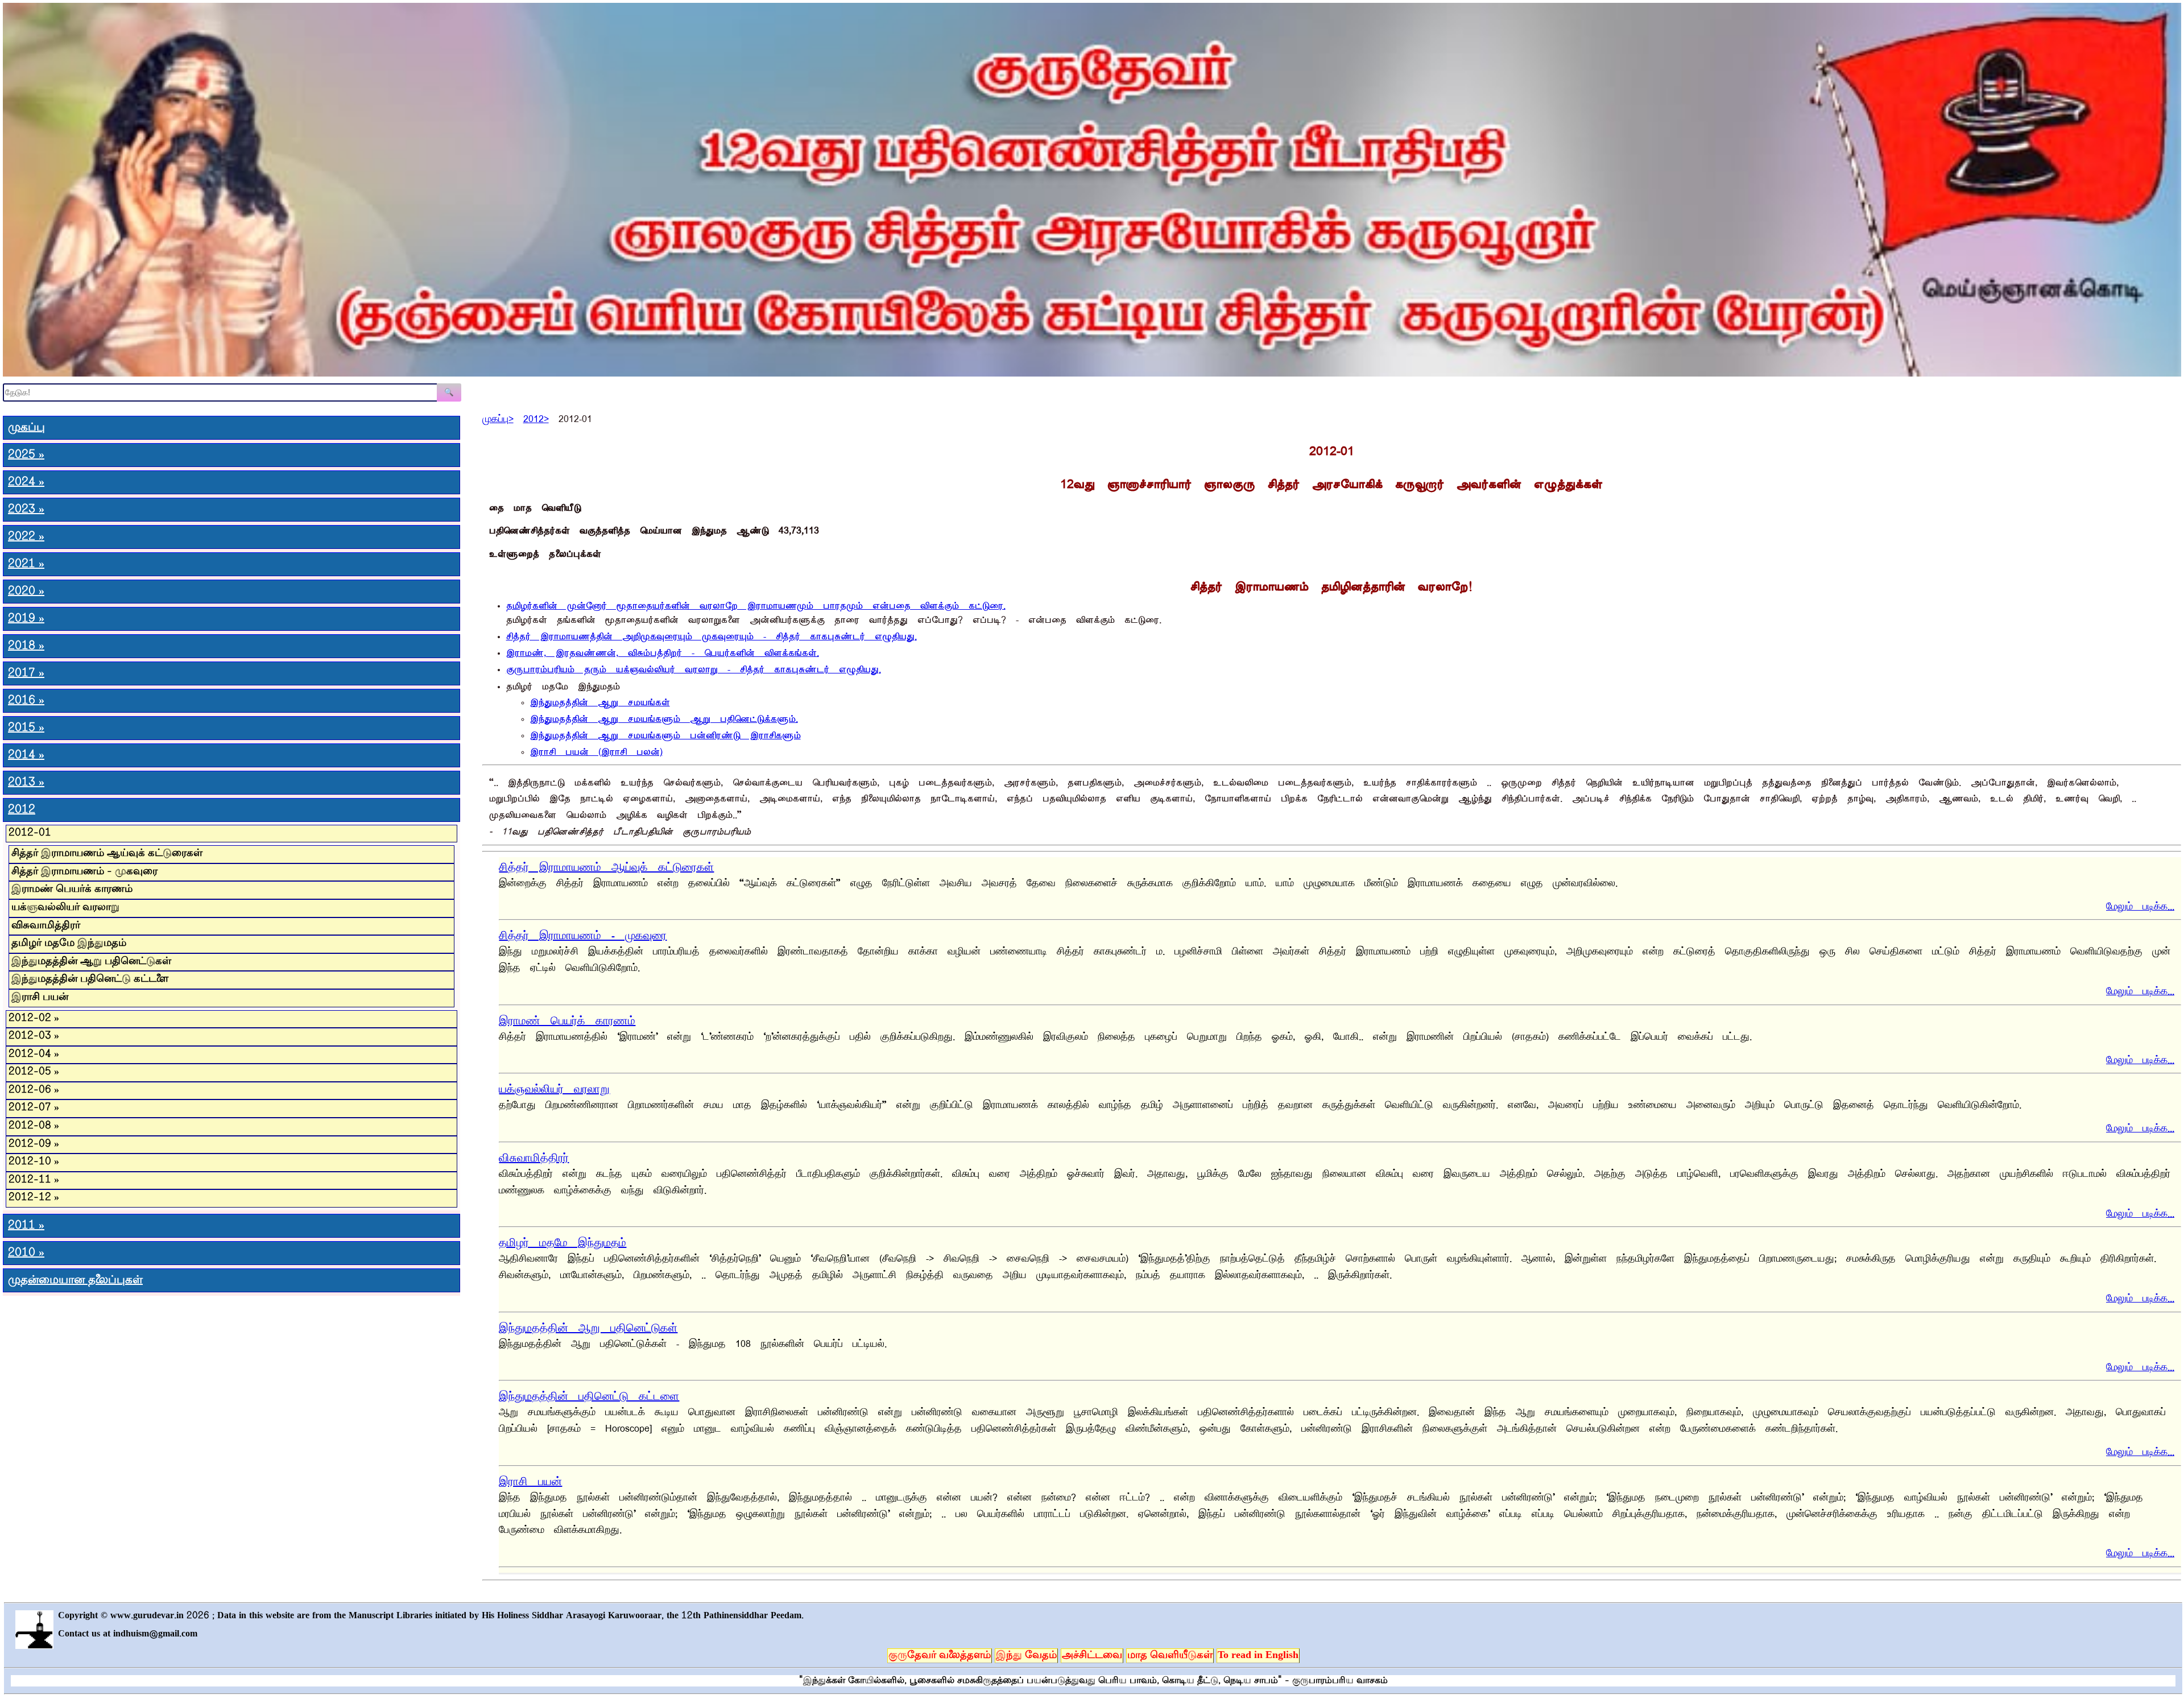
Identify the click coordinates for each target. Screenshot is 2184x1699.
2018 (26, 646)
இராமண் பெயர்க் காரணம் (567, 1018)
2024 (26, 482)
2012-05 (34, 1072)
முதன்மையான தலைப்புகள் (75, 1280)
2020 (26, 592)
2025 (26, 455)
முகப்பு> (498, 417)
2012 (22, 810)
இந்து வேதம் (1026, 1656)
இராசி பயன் (530, 1479)
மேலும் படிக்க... (2140, 904)
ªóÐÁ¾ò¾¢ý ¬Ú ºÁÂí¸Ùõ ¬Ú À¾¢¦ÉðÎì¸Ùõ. (664, 716)
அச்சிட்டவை (1092, 1656)
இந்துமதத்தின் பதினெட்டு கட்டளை (589, 1394)
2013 (26, 783)
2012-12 (34, 1198)
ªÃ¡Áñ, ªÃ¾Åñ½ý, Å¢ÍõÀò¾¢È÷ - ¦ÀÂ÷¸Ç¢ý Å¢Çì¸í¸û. (663, 650)
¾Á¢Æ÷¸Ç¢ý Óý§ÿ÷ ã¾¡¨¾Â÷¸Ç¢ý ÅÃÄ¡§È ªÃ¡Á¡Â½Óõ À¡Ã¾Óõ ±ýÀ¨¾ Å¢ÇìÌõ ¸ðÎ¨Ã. (756, 603)
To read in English (1258, 1656)
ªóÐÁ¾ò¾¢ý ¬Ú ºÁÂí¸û (600, 700)
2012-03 (34, 1036)
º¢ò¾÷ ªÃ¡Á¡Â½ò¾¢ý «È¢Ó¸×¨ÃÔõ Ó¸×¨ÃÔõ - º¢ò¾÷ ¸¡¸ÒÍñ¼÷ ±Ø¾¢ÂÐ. (712, 634)
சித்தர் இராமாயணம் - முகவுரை (583, 933)
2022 (26, 537)
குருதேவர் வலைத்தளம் (940, 1656)
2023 (26, 510)
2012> (536, 417)
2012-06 (34, 1090)
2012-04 (34, 1055)
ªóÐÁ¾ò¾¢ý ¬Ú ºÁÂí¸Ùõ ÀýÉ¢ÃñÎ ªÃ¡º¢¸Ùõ (665, 733)
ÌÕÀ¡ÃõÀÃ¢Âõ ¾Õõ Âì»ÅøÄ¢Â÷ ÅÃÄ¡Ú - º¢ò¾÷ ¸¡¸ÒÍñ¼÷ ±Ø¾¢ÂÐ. (694, 667)
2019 (26, 619)
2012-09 (34, 1144)
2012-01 (30, 833)
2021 (26, 564)
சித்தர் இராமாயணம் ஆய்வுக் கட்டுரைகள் (606, 865)
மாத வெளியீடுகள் (1170, 1656)
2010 (26, 1253)
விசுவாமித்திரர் (534, 1156)
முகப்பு (26, 428)
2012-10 (34, 1162)
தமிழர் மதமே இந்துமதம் (562, 1240)
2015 (26, 728)
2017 (26, 673)
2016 (26, 701)
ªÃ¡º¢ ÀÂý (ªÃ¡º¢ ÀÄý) (596, 749)
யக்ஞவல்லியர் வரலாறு (554, 1087)
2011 (26, 1226)
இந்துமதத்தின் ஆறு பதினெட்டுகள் (588, 1326)
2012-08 (34, 1126)
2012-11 (34, 1180)
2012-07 (34, 1108)
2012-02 (34, 1019)
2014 (26, 755)
